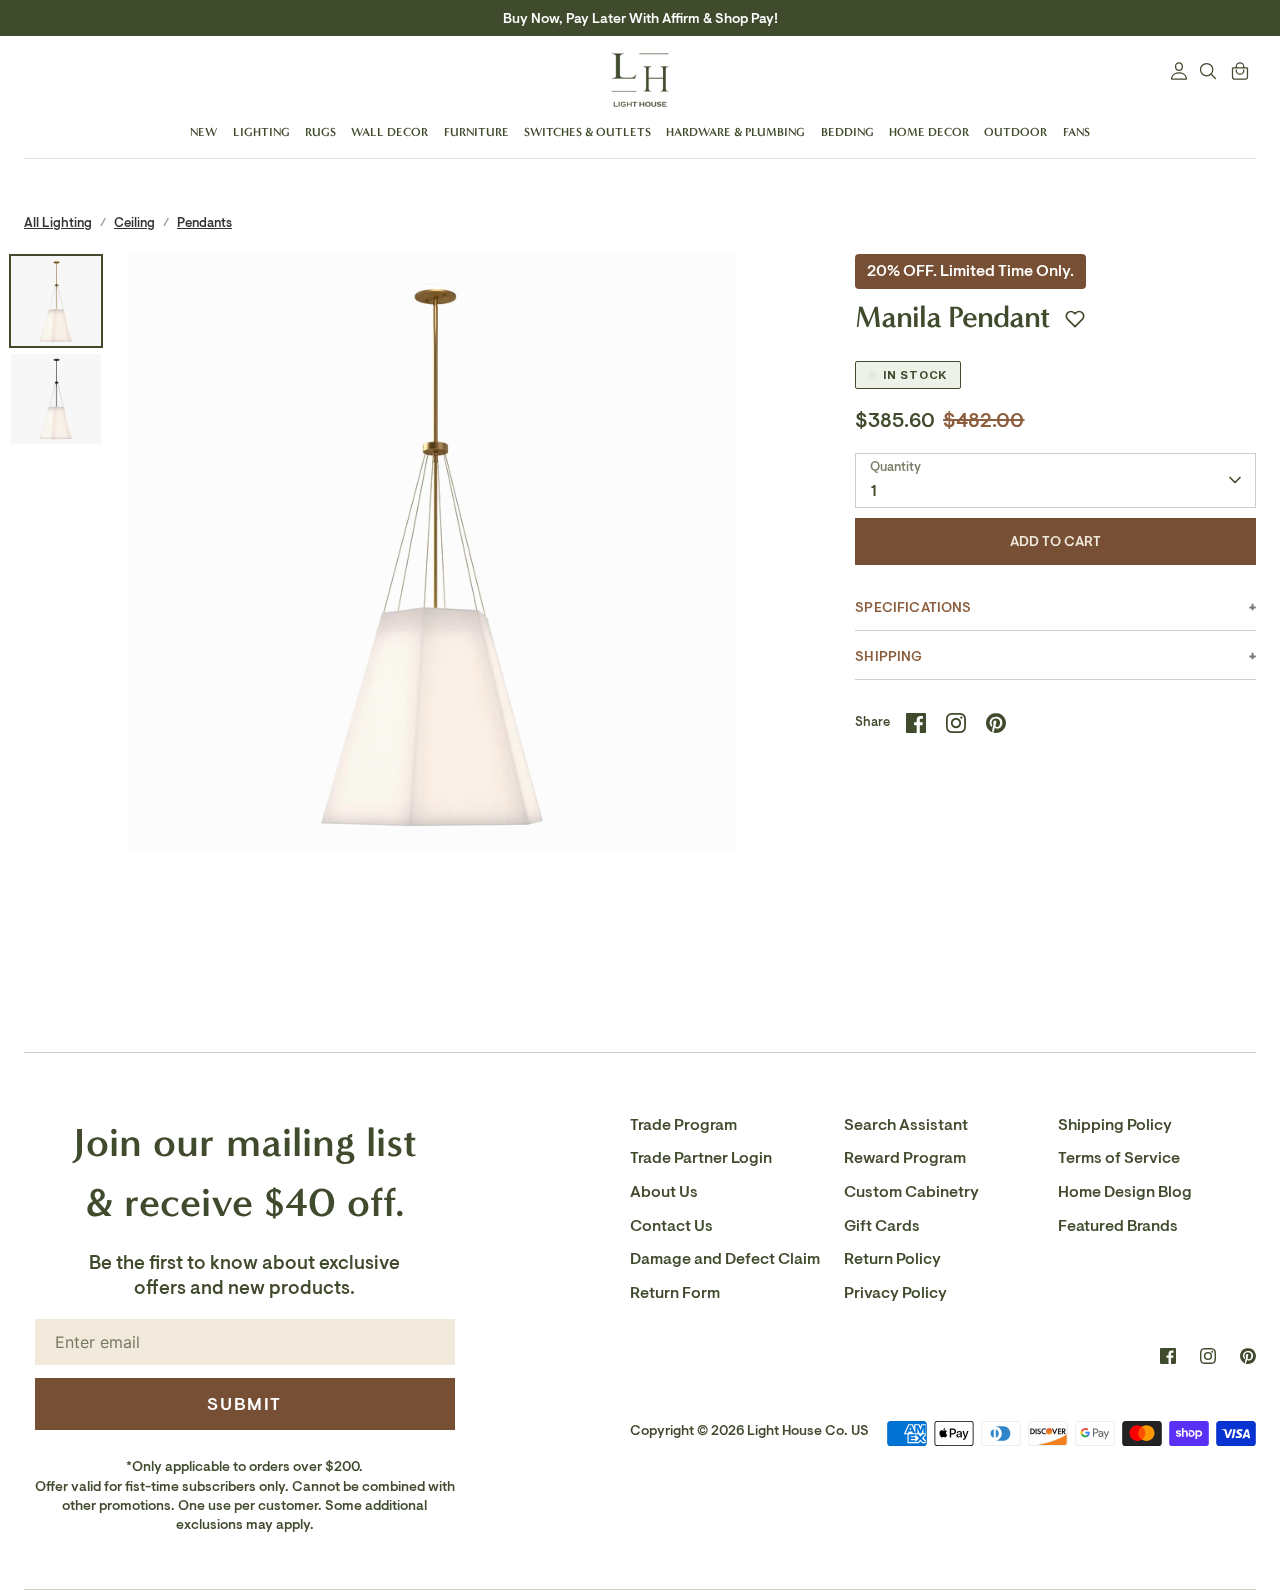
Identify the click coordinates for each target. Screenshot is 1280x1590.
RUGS (320, 132)
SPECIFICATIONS (913, 607)
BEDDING (847, 132)
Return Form (675, 1293)
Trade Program (683, 1125)
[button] (1075, 319)
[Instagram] (1208, 1356)
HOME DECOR (929, 132)
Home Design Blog (1125, 1192)
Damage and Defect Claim (725, 1259)
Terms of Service (1119, 1158)
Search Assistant (906, 1125)
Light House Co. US (808, 1430)
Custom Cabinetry (911, 1192)
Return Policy (892, 1259)
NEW (203, 132)
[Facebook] (1168, 1356)
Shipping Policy (1115, 1125)
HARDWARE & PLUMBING (735, 132)
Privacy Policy (895, 1293)
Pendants (204, 222)
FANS (1076, 132)
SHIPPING (888, 656)
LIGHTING (261, 132)
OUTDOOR (1015, 132)
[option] (432, 558)
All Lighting (58, 222)
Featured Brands (1118, 1226)
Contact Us (671, 1226)
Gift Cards (882, 1226)
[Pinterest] (1248, 1356)
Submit (244, 1404)
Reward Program (905, 1158)
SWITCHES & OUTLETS (587, 132)
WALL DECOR (389, 132)
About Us (664, 1192)
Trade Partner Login (701, 1158)
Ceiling (134, 222)
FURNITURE (476, 132)
